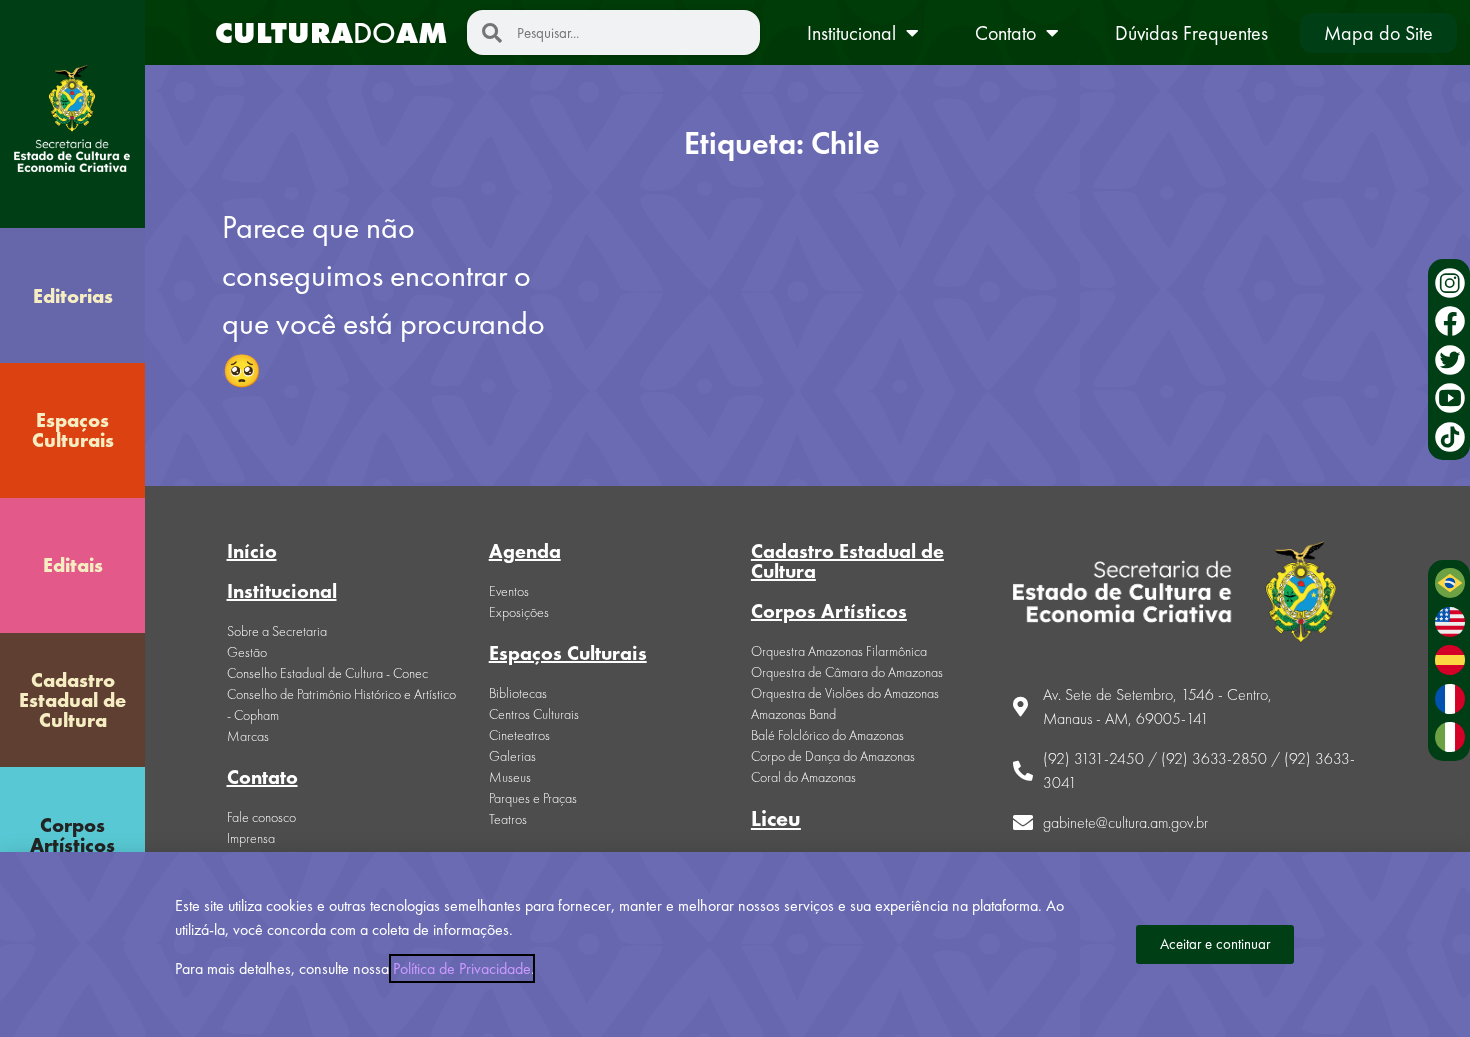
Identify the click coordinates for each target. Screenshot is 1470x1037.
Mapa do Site (1378, 33)
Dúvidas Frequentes (1191, 33)
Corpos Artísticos (72, 835)
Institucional (851, 33)
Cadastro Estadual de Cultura (72, 700)
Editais (73, 565)
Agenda (525, 551)
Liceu (776, 818)
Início (252, 551)
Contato (1005, 33)
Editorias (73, 296)
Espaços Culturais (73, 430)
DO (331, 33)
